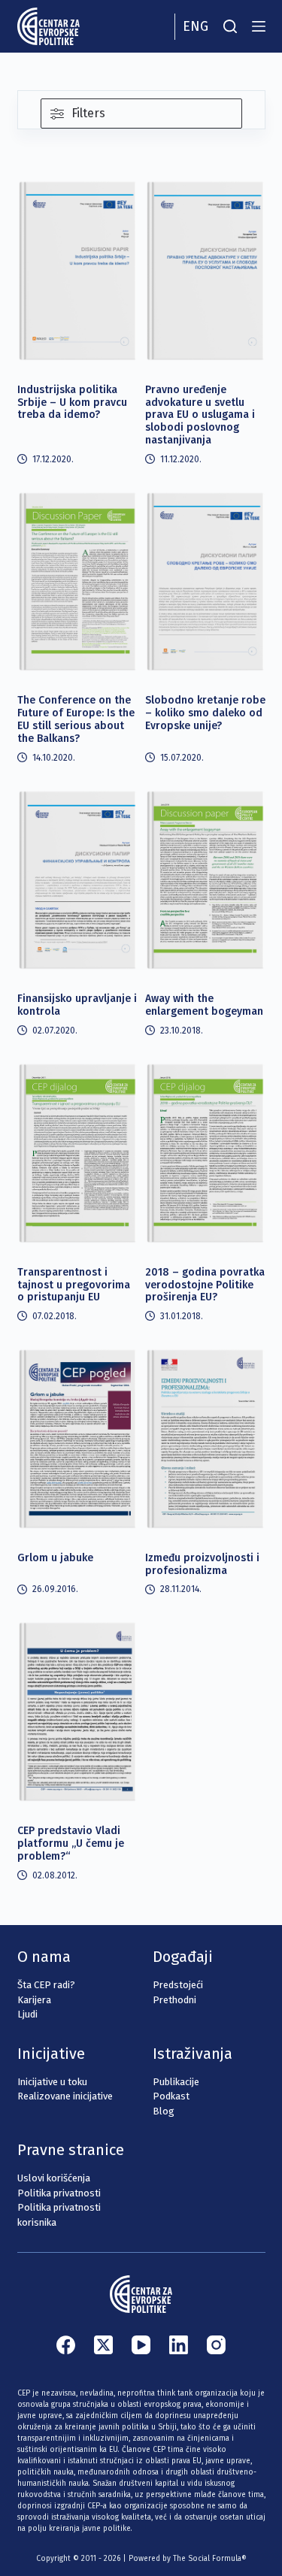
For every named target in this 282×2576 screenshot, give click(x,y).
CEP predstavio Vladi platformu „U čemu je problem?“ (71, 1843)
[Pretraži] (230, 26)
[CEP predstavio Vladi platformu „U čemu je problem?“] (77, 1711)
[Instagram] (216, 2345)
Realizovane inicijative (65, 2096)
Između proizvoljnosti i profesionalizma (202, 1564)
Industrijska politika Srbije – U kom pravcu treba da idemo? (72, 403)
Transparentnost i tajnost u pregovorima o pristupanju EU (74, 1285)
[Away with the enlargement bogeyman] (205, 880)
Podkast (171, 2096)
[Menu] (259, 26)
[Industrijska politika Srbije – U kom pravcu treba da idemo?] (77, 270)
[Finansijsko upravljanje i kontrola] (77, 880)
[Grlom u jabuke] (77, 1438)
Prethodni (174, 2000)
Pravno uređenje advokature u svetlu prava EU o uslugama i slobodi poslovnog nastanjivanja (200, 415)
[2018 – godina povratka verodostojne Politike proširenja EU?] (205, 1153)
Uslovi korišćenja (54, 2178)
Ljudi (27, 2014)
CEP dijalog (54, 192)
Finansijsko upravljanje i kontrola (77, 1005)
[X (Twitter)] (103, 2345)
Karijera (34, 2000)
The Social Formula (207, 2559)
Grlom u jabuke (55, 1558)
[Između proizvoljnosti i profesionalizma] (205, 1438)
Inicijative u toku (52, 2082)
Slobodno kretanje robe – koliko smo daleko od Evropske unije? (205, 713)
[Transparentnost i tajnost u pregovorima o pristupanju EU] (77, 1153)
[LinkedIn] (179, 2345)
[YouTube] (141, 2345)
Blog (164, 2111)
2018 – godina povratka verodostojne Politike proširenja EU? (205, 1285)
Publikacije (176, 2082)
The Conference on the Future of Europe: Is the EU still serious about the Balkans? (76, 719)
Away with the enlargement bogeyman (204, 1005)
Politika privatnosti (59, 2193)
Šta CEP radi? (46, 1985)
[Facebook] (66, 2345)
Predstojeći (178, 1985)
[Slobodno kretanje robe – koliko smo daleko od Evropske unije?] (205, 581)
